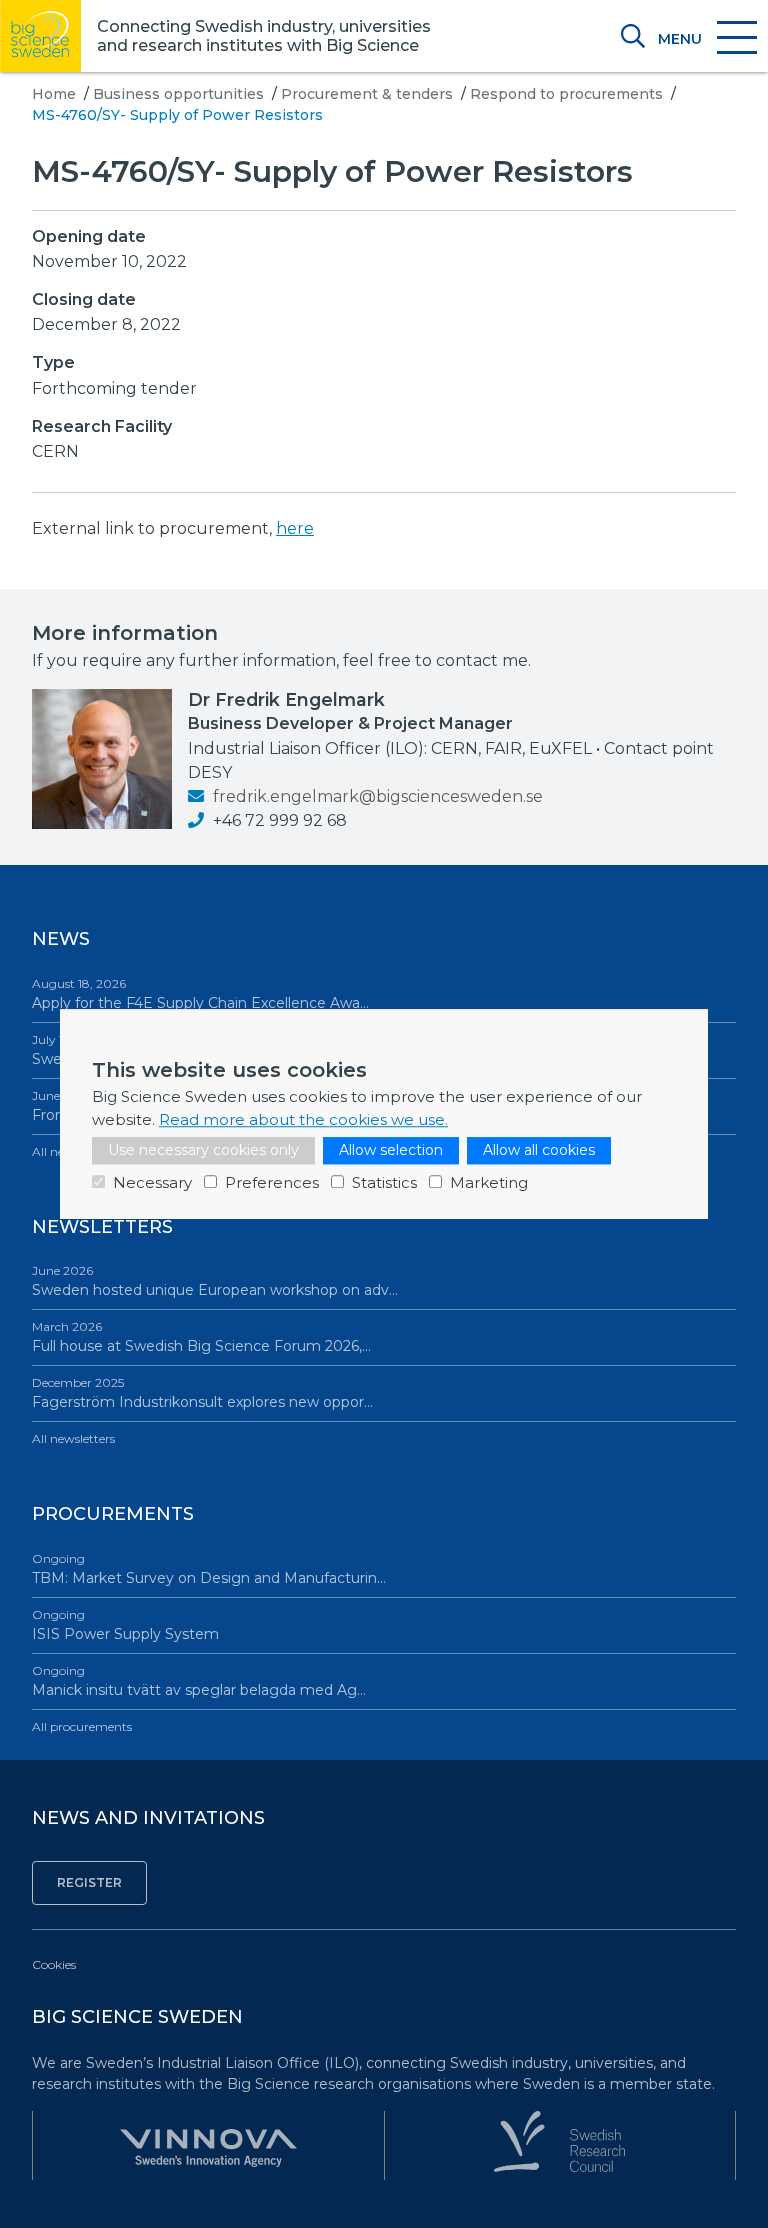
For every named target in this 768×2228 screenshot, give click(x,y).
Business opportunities (178, 94)
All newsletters (73, 1438)
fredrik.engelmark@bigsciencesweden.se (376, 796)
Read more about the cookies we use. (303, 1119)
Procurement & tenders (367, 94)
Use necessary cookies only (203, 1150)
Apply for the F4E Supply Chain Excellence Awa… (200, 994)
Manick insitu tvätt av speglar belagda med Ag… (199, 1681)
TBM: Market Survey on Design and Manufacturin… (209, 1569)
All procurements (82, 1726)
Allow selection (391, 1150)
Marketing (489, 1182)
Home (54, 94)
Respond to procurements (566, 94)
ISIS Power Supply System (125, 1625)
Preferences (272, 1182)
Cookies (54, 1964)
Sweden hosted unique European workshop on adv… (215, 1281)
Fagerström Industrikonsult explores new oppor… (202, 1393)
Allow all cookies (539, 1150)
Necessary (152, 1182)
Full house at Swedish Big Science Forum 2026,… (201, 1337)
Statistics (384, 1182)
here (295, 528)
